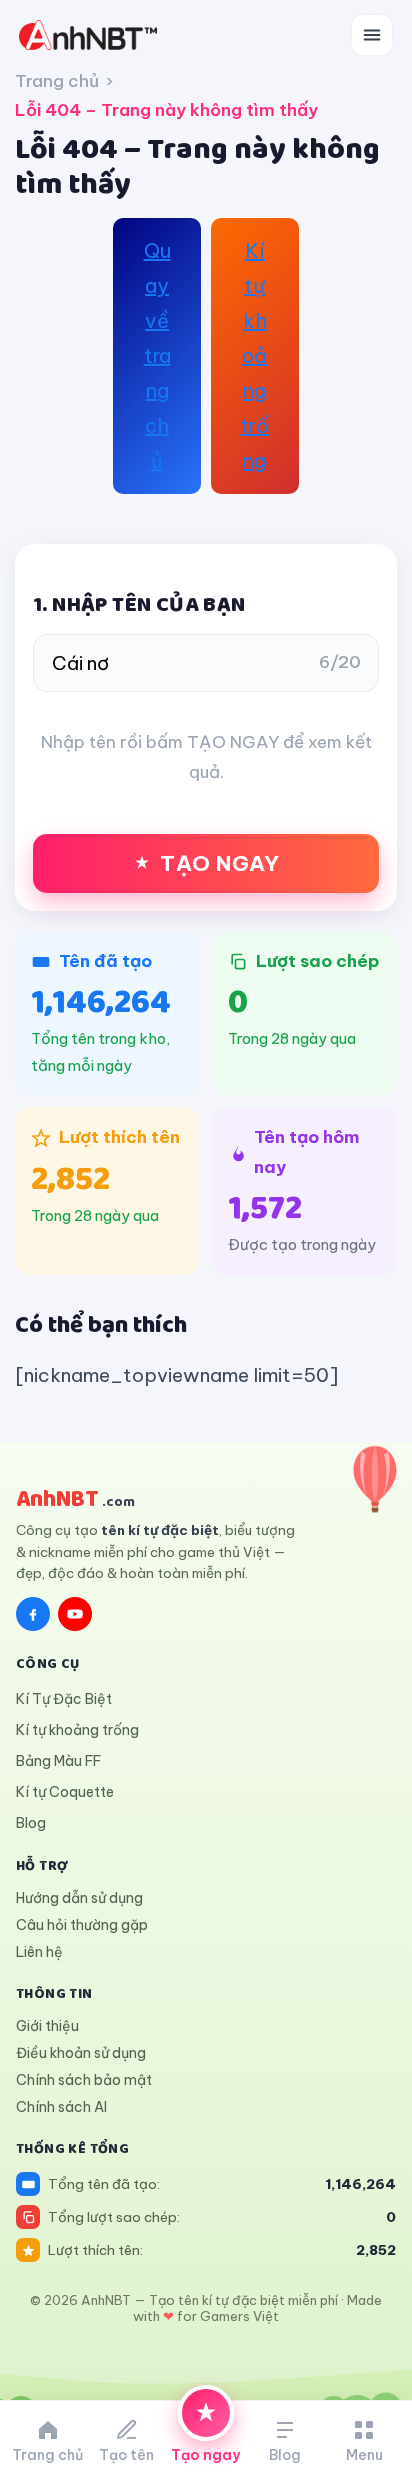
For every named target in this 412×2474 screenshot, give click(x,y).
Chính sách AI (61, 2107)
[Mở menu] (372, 35)
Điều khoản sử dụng (81, 2053)
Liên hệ (39, 1952)
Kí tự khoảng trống (254, 355)
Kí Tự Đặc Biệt (64, 1699)
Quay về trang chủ (157, 355)
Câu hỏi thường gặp (82, 1925)
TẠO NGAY (219, 863)
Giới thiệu (47, 2026)
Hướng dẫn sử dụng (79, 1898)
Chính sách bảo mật (84, 2080)
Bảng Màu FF (58, 1761)
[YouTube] (75, 1614)
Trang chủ (57, 81)
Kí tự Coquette (65, 1792)
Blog (31, 1823)
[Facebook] (33, 1614)
